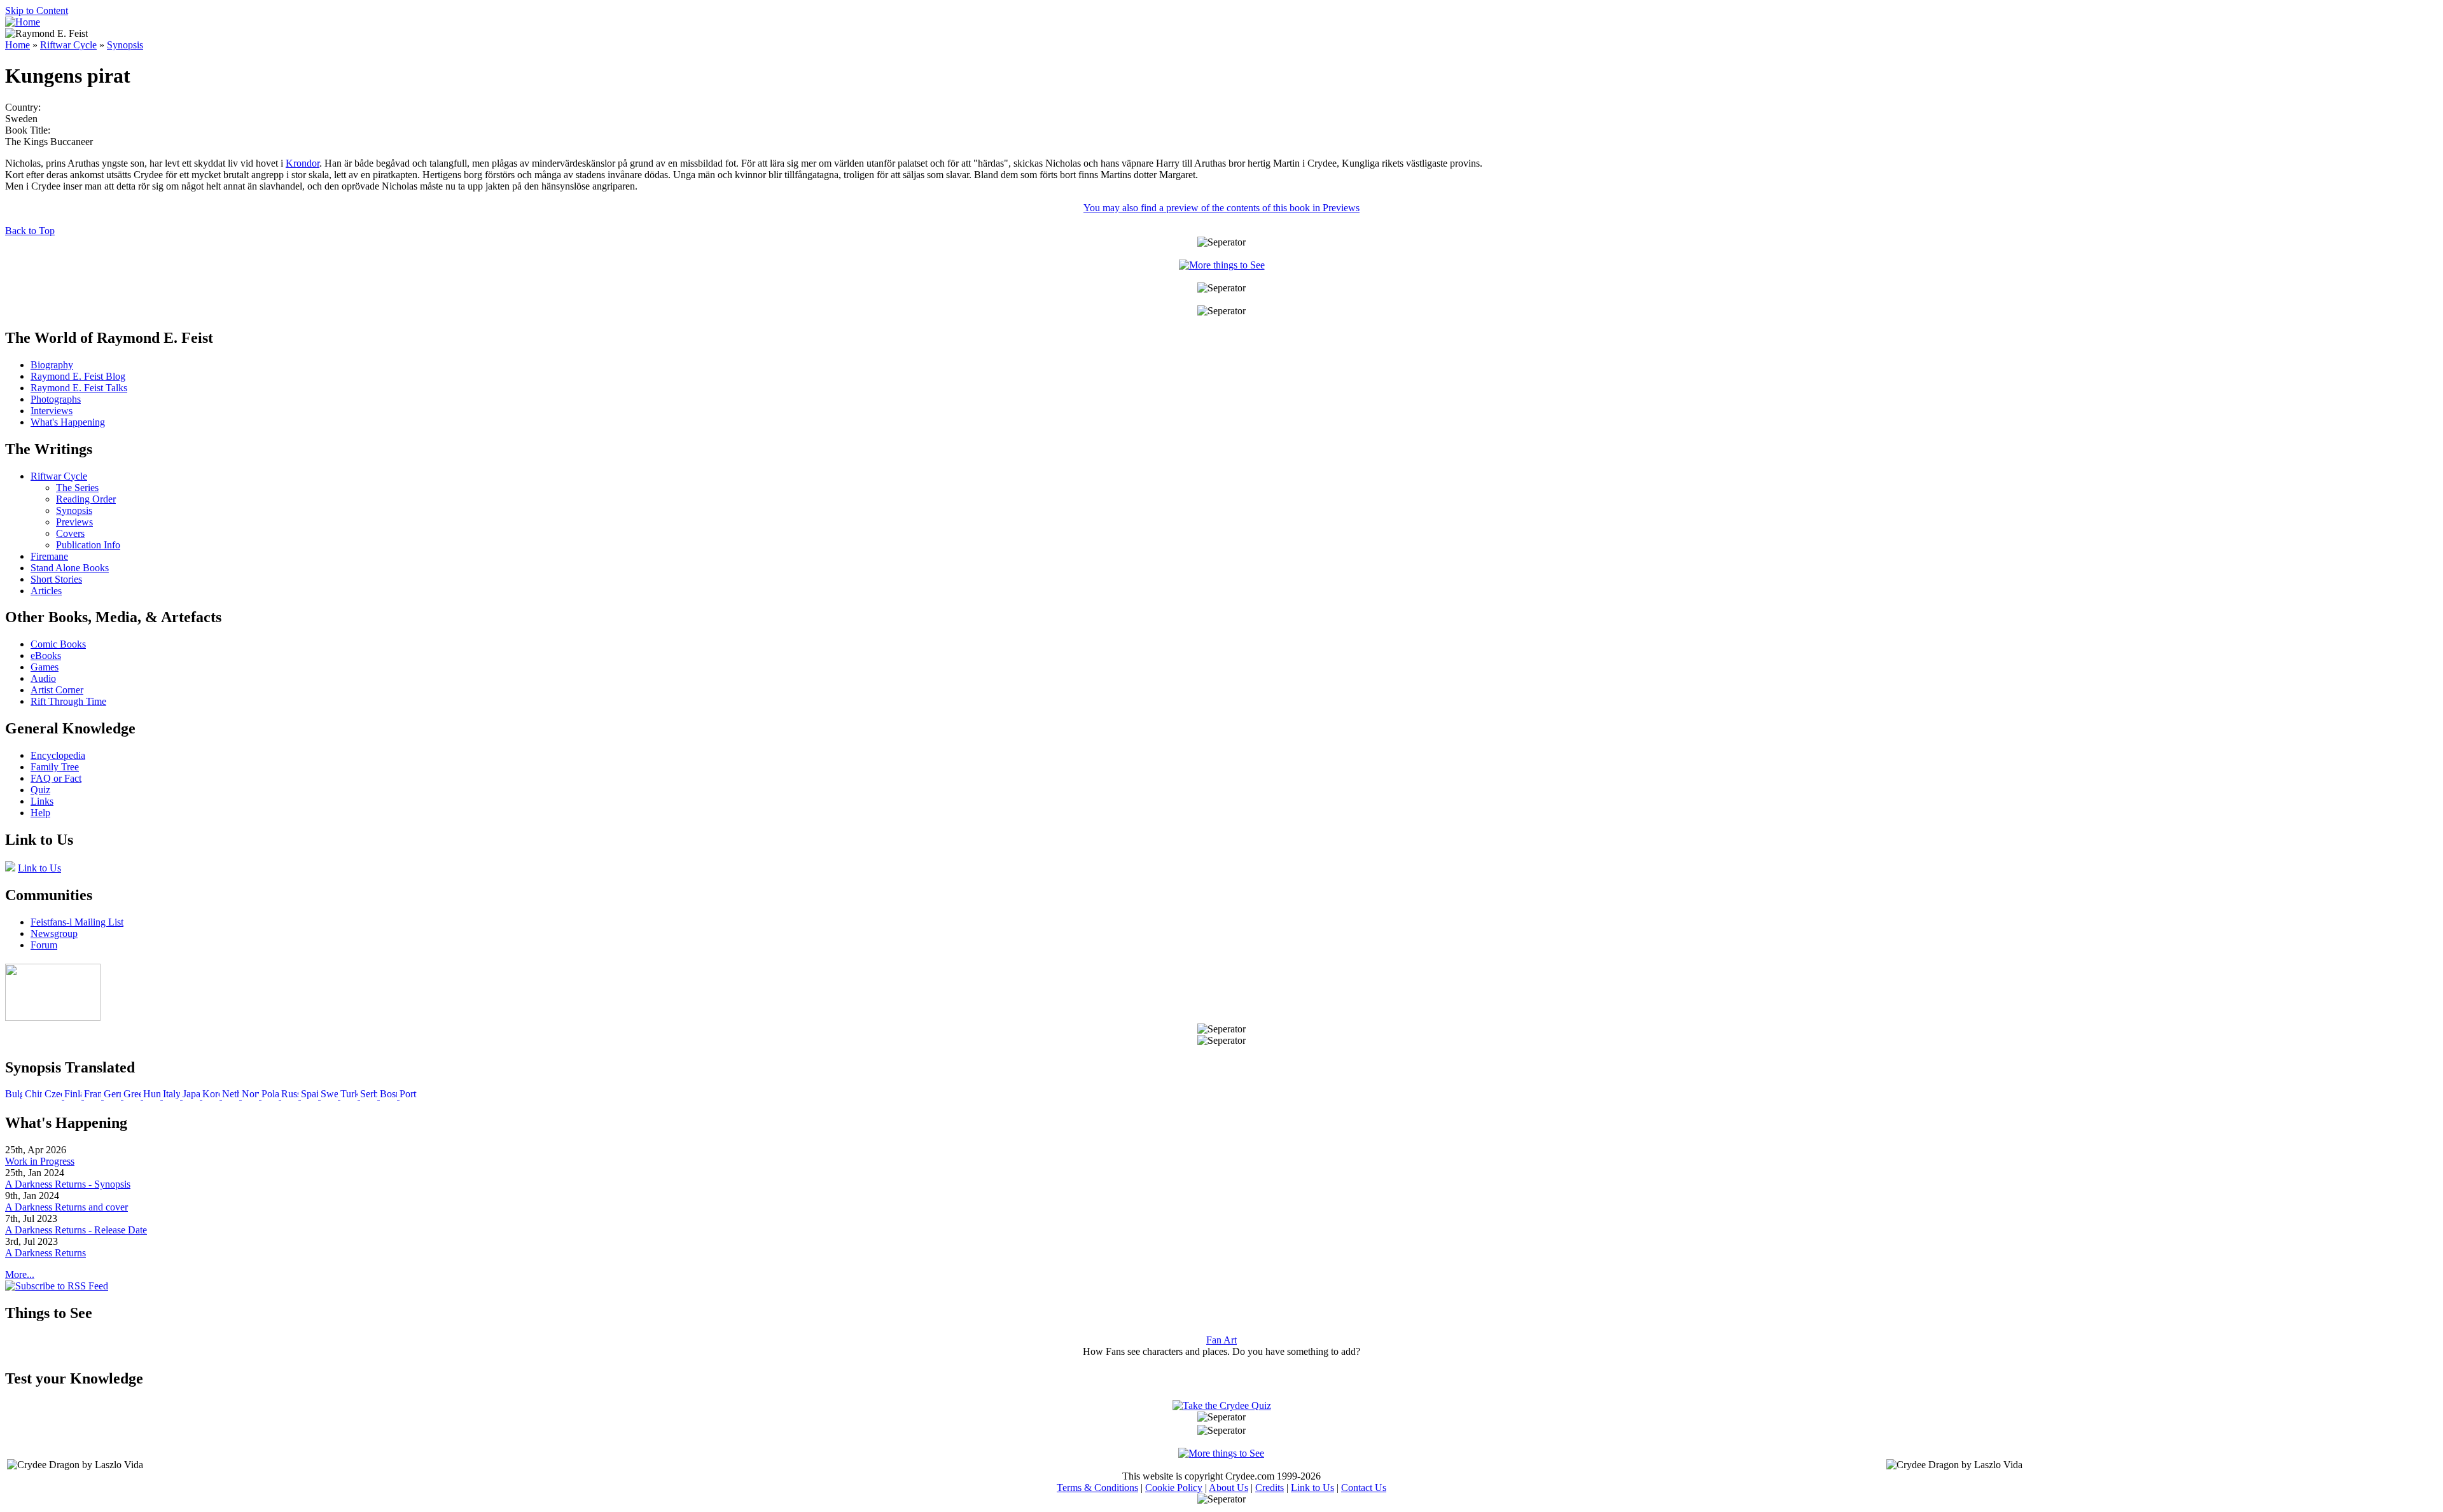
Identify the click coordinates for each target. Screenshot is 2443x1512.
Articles (46, 591)
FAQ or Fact (56, 778)
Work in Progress (40, 1161)
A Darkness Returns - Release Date (76, 1230)
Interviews (52, 411)
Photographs (56, 399)
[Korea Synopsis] (212, 1096)
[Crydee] (53, 1017)
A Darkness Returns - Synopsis (68, 1184)
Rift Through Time (68, 701)
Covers (70, 533)
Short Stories (56, 579)
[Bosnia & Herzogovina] (390, 1096)
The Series (77, 488)
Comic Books (58, 644)
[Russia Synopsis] (291, 1096)
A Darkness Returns (45, 1253)
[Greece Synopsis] (133, 1096)
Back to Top (30, 231)
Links (42, 801)
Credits (1270, 1488)
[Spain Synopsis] (311, 1096)
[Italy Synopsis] (173, 1096)
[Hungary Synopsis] (153, 1096)
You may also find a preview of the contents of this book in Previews (1221, 208)
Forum (44, 945)
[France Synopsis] (94, 1096)
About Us (1228, 1488)
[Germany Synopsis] (114, 1096)
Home (17, 45)
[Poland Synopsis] (271, 1096)
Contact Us (1364, 1488)
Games (45, 667)
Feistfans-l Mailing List (77, 922)
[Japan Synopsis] (192, 1096)
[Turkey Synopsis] (350, 1096)
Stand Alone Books (70, 568)
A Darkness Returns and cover (66, 1207)
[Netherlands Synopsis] (232, 1096)
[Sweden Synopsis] (331, 1096)
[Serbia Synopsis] (370, 1096)
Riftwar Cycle (68, 45)
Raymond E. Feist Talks (79, 388)
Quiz (40, 790)
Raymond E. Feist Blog (78, 376)
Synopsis (125, 45)
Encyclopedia (58, 755)
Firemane (49, 556)
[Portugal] (408, 1096)
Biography (52, 365)
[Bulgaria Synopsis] (14, 1096)
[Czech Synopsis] (54, 1096)
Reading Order (86, 499)
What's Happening (68, 422)
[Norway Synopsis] (252, 1096)
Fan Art (1221, 1340)
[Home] (23, 22)
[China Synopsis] (33, 1096)
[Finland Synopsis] (74, 1096)
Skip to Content (37, 10)
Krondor (303, 163)
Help (40, 813)
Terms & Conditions (1097, 1488)
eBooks (46, 655)
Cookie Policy (1174, 1488)
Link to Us (39, 868)
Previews (74, 522)
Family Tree (55, 767)
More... (20, 1274)
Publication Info (88, 545)
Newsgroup (54, 933)
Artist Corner (57, 690)
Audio (43, 678)
